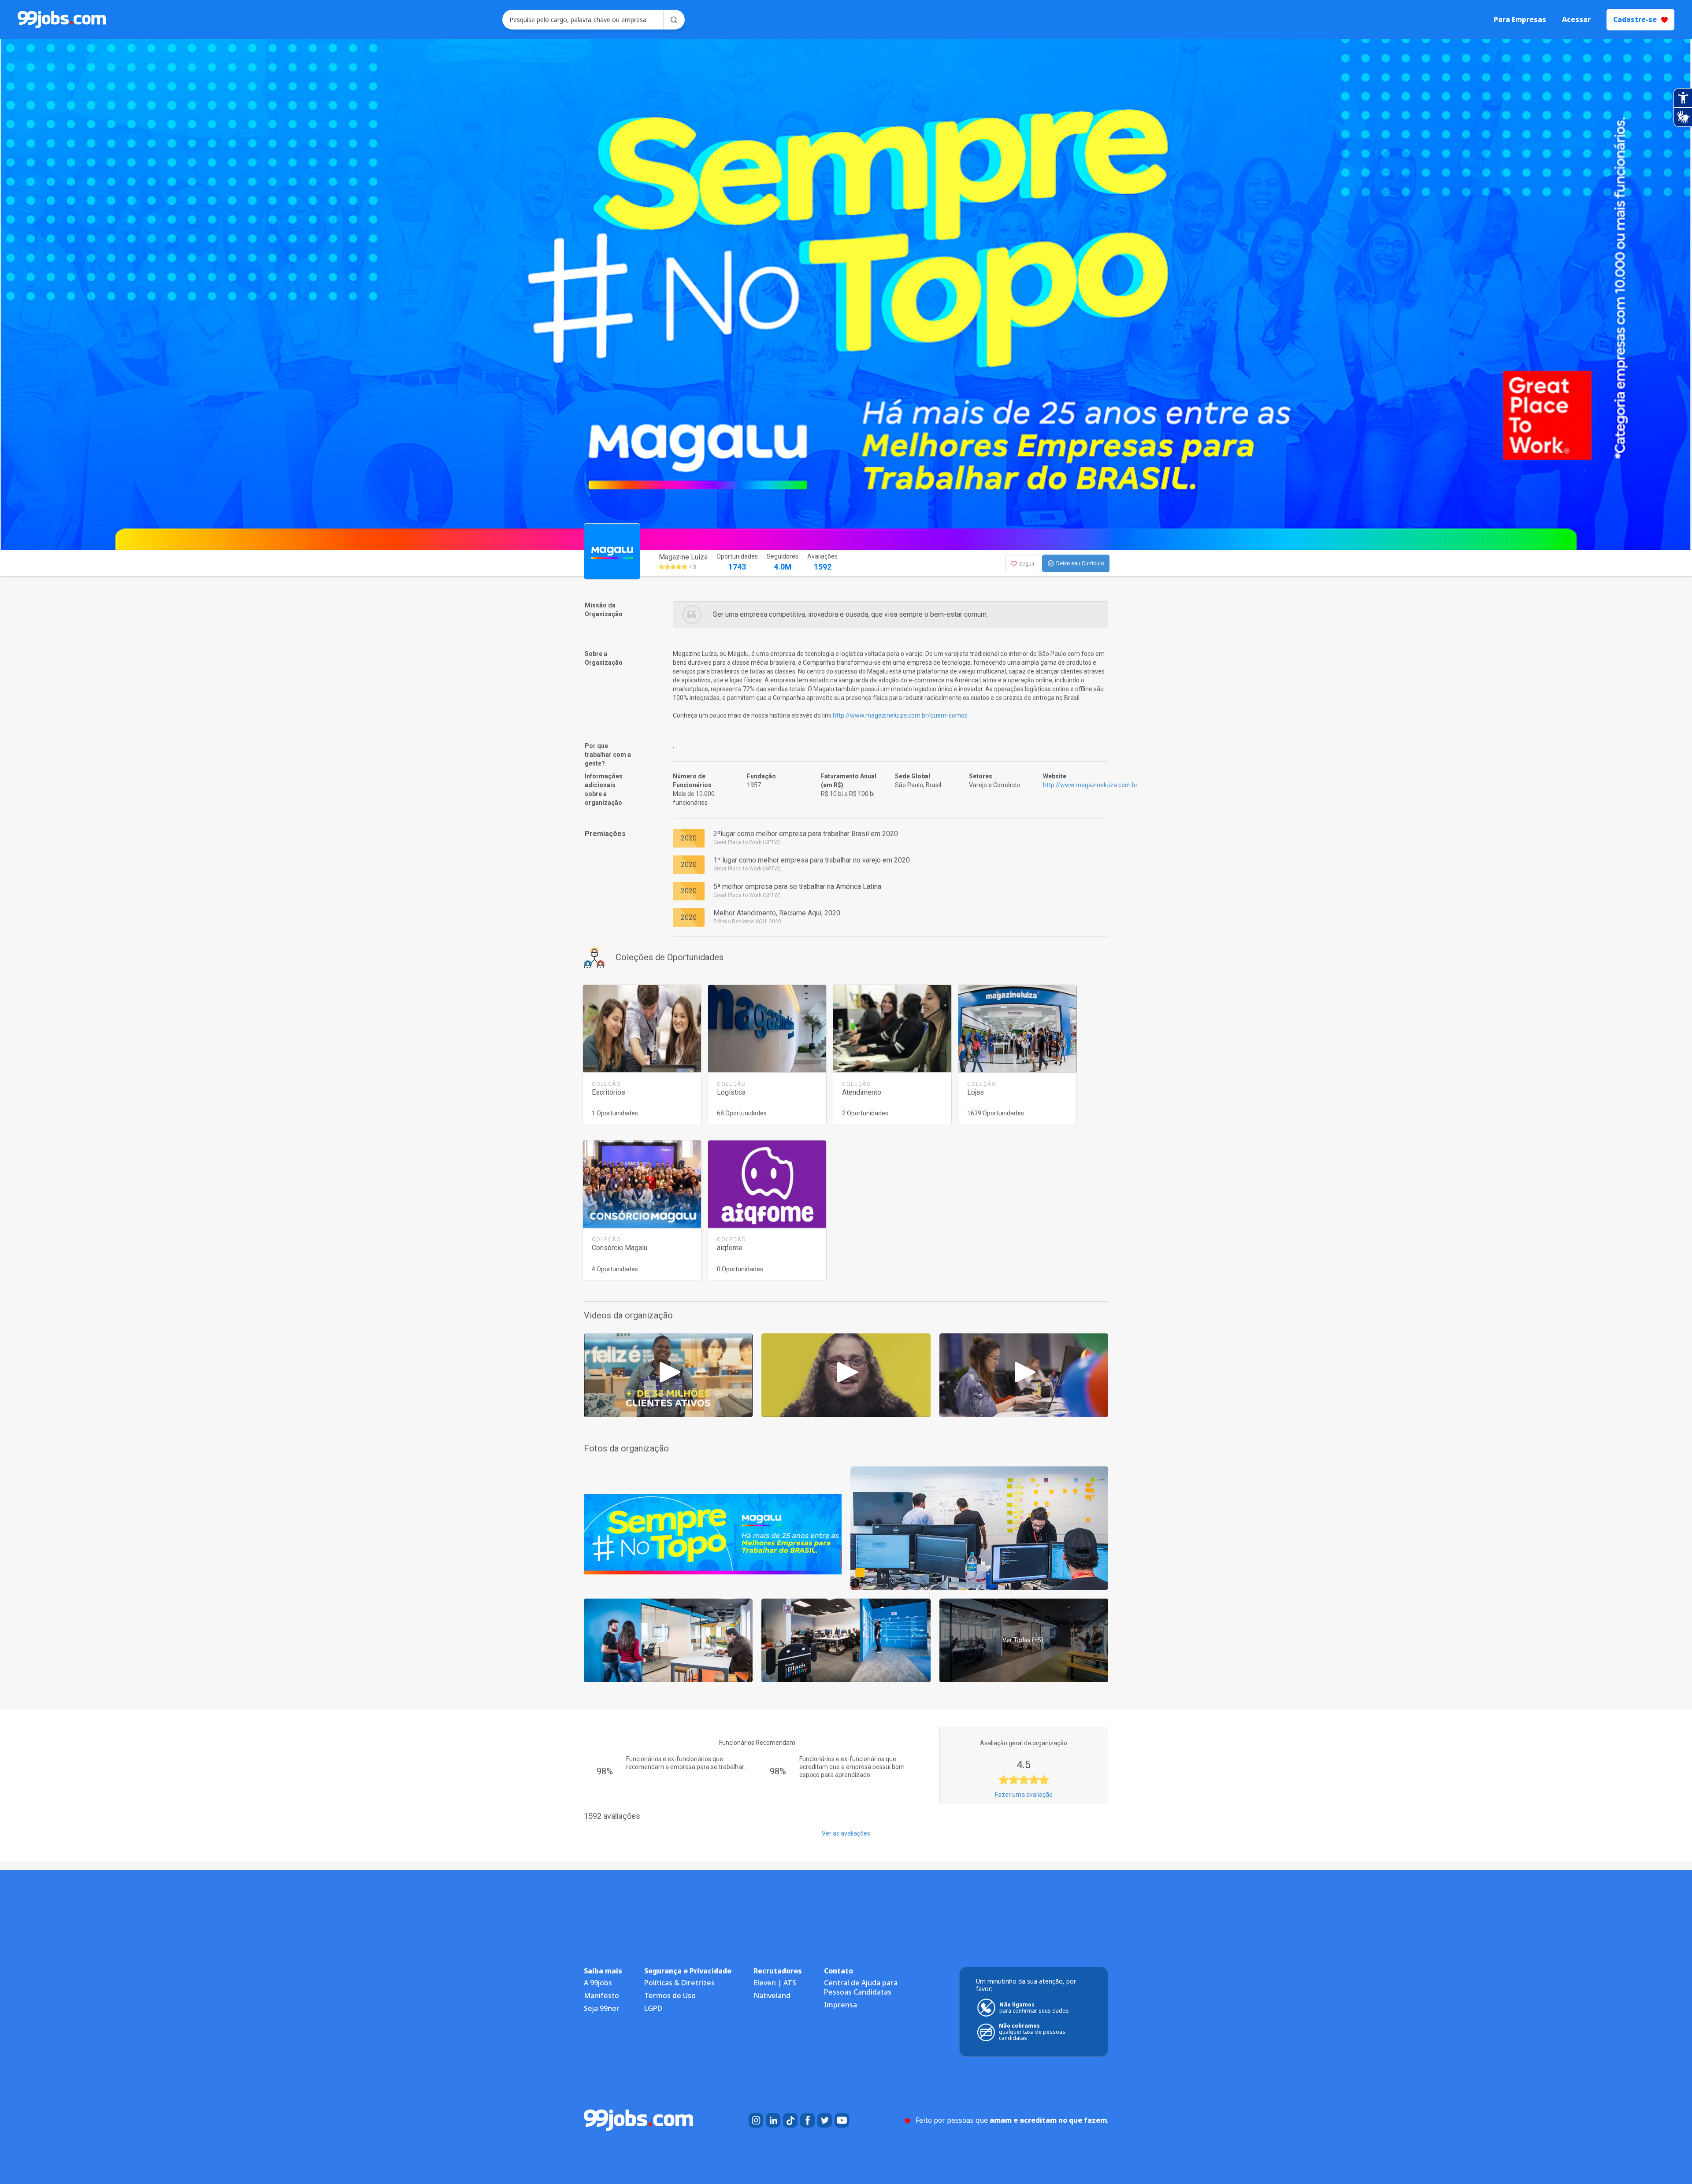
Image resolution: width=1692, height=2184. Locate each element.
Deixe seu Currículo (1080, 563)
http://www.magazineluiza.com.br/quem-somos (900, 715)
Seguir (1027, 564)
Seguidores (783, 562)
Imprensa (840, 2005)
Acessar (1576, 20)
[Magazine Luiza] (668, 1374)
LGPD (653, 2008)
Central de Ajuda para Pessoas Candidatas (861, 1987)
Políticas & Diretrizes (679, 1983)
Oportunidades (737, 562)
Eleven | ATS (775, 1983)
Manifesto (601, 1995)
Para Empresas (1520, 20)
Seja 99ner (602, 2008)
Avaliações (822, 562)
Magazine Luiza (683, 557)
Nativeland (772, 1995)
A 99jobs (598, 1983)
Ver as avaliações (846, 1833)
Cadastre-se (1635, 19)
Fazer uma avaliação (1024, 1795)
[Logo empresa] (634, 563)
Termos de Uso (670, 1995)
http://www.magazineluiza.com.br (1090, 785)
